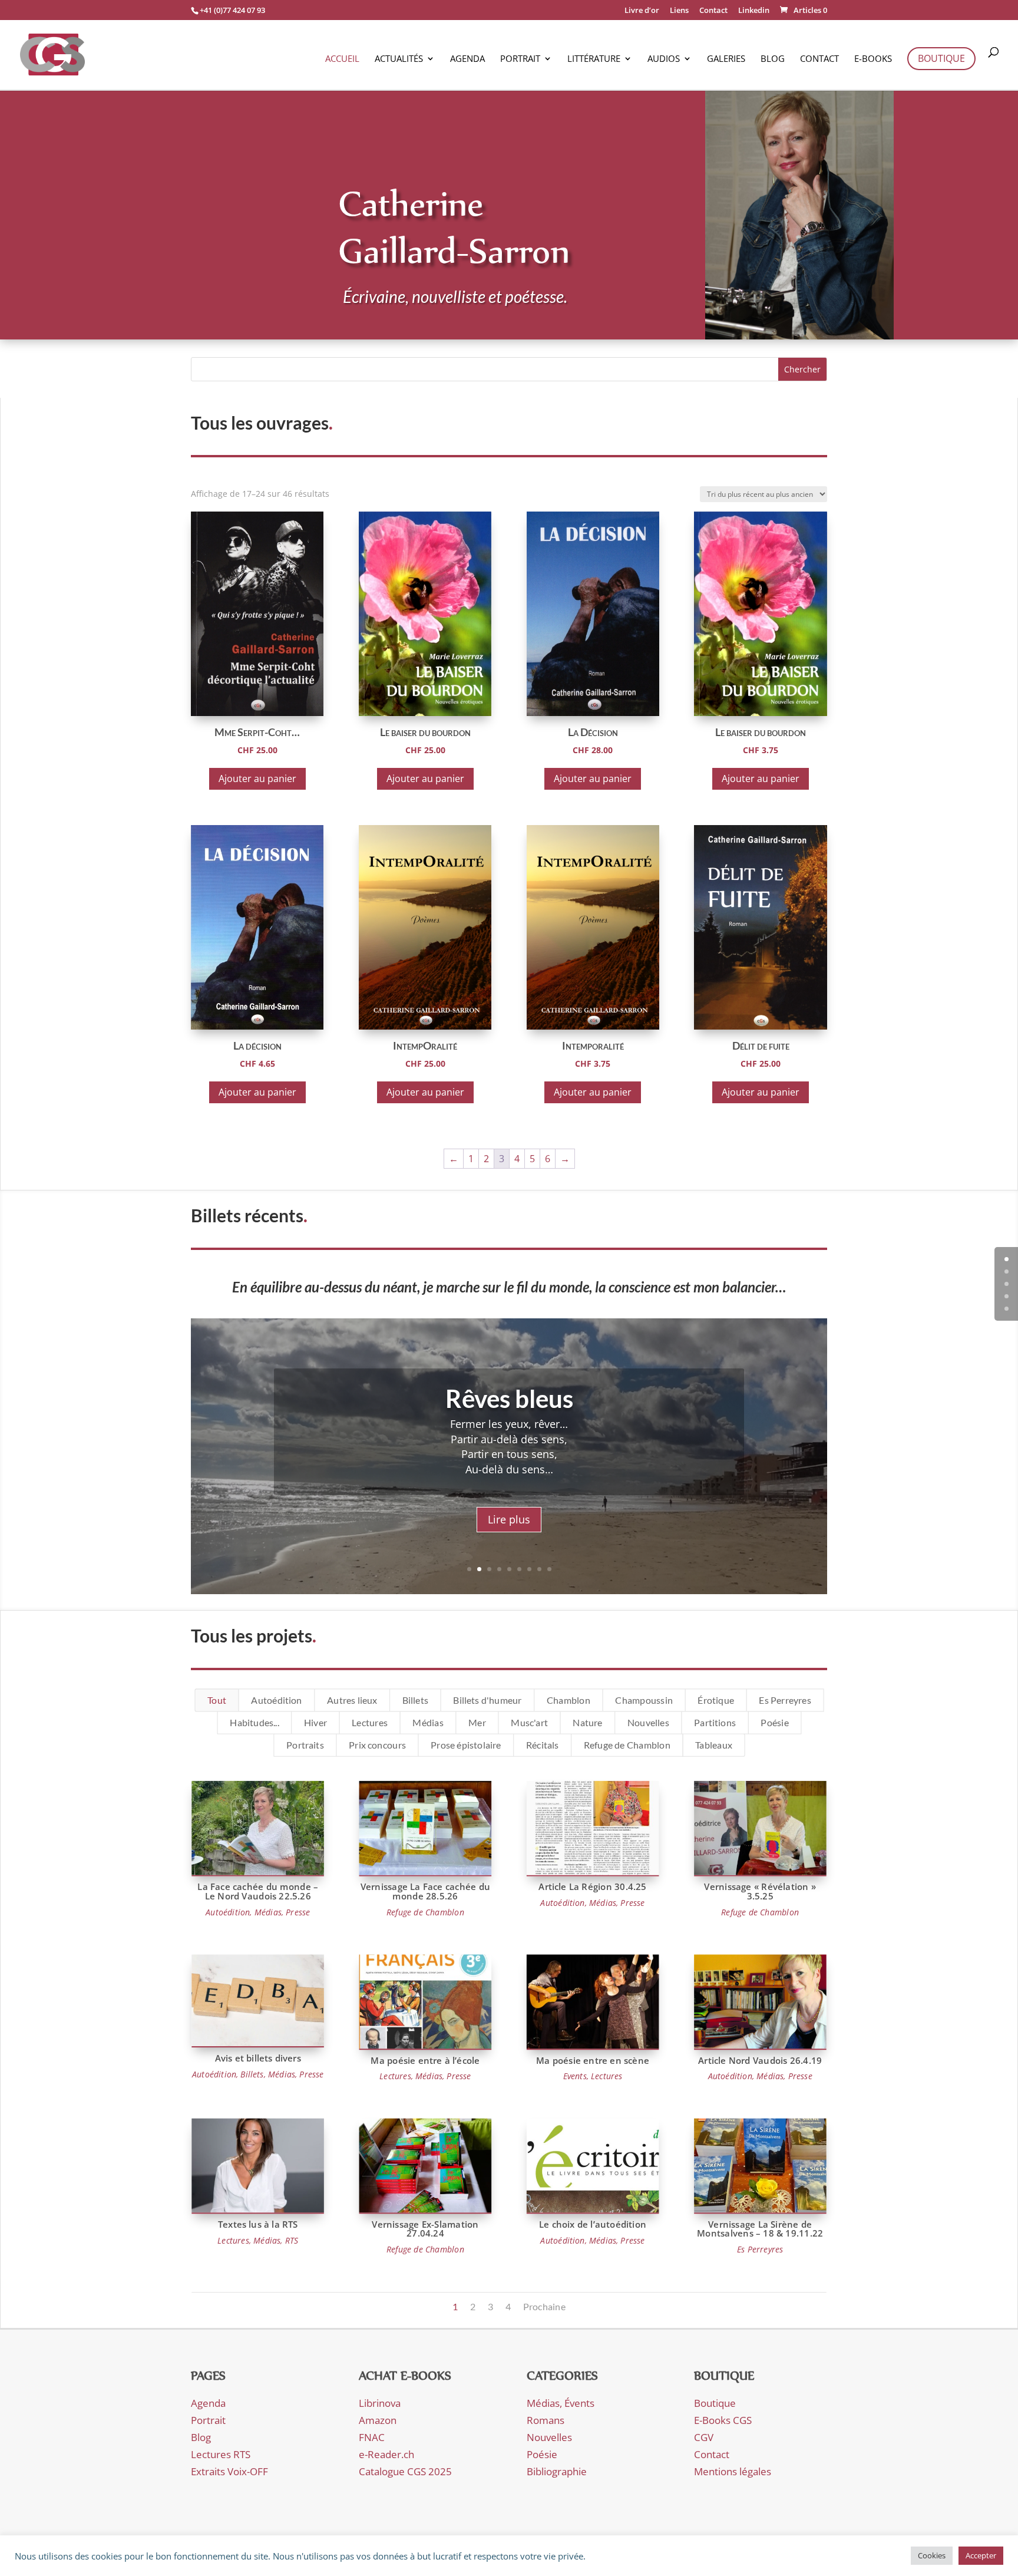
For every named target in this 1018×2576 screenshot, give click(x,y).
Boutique (941, 58)
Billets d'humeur (487, 1700)
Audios (664, 59)
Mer (477, 1723)
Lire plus (509, 1519)
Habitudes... (254, 1723)
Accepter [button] (981, 2555)
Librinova (380, 2403)
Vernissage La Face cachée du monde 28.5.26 (425, 1891)
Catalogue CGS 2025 (405, 2471)
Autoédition (277, 1700)
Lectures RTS (221, 2454)
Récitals (543, 1745)
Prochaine (544, 2307)
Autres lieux (352, 1700)
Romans (546, 2420)
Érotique (716, 1700)
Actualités (399, 59)
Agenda (467, 59)
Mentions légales (733, 2471)
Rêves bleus (509, 1399)
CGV (704, 2437)
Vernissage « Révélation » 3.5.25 (760, 1891)
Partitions (715, 1723)
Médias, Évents (561, 2403)
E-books (873, 59)
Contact (713, 11)
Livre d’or (642, 11)
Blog (773, 59)
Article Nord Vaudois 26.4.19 (760, 2061)
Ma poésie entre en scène (593, 2061)
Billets (415, 1700)
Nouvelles (648, 1723)
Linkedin (754, 11)
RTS (292, 2241)
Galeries (726, 59)
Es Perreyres (785, 1700)
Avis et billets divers (258, 2058)
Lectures (370, 1723)
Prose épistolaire (466, 1745)
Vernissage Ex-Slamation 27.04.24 (425, 2229)
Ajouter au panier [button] (257, 779)
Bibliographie (557, 2471)
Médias (428, 1723)
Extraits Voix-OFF (229, 2471)
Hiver (315, 1723)
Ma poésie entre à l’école (425, 2061)
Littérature (594, 59)
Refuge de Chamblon (627, 1745)
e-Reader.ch (386, 2454)
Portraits (305, 1745)
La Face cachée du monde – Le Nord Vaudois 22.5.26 (258, 1891)
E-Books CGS (723, 2420)
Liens (679, 11)
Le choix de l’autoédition (593, 2224)
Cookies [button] (932, 2555)
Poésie (774, 1723)
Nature (587, 1723)
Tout (217, 1700)
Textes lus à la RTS (258, 2224)
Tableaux (714, 1745)
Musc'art (529, 1723)
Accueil (342, 59)
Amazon (378, 2420)
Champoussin (644, 1700)
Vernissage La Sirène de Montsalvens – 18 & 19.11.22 (760, 2229)
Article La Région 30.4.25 (592, 1887)
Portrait (520, 59)
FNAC (372, 2437)
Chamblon (569, 1700)
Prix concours (377, 1745)
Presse (298, 1912)
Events (575, 2076)
